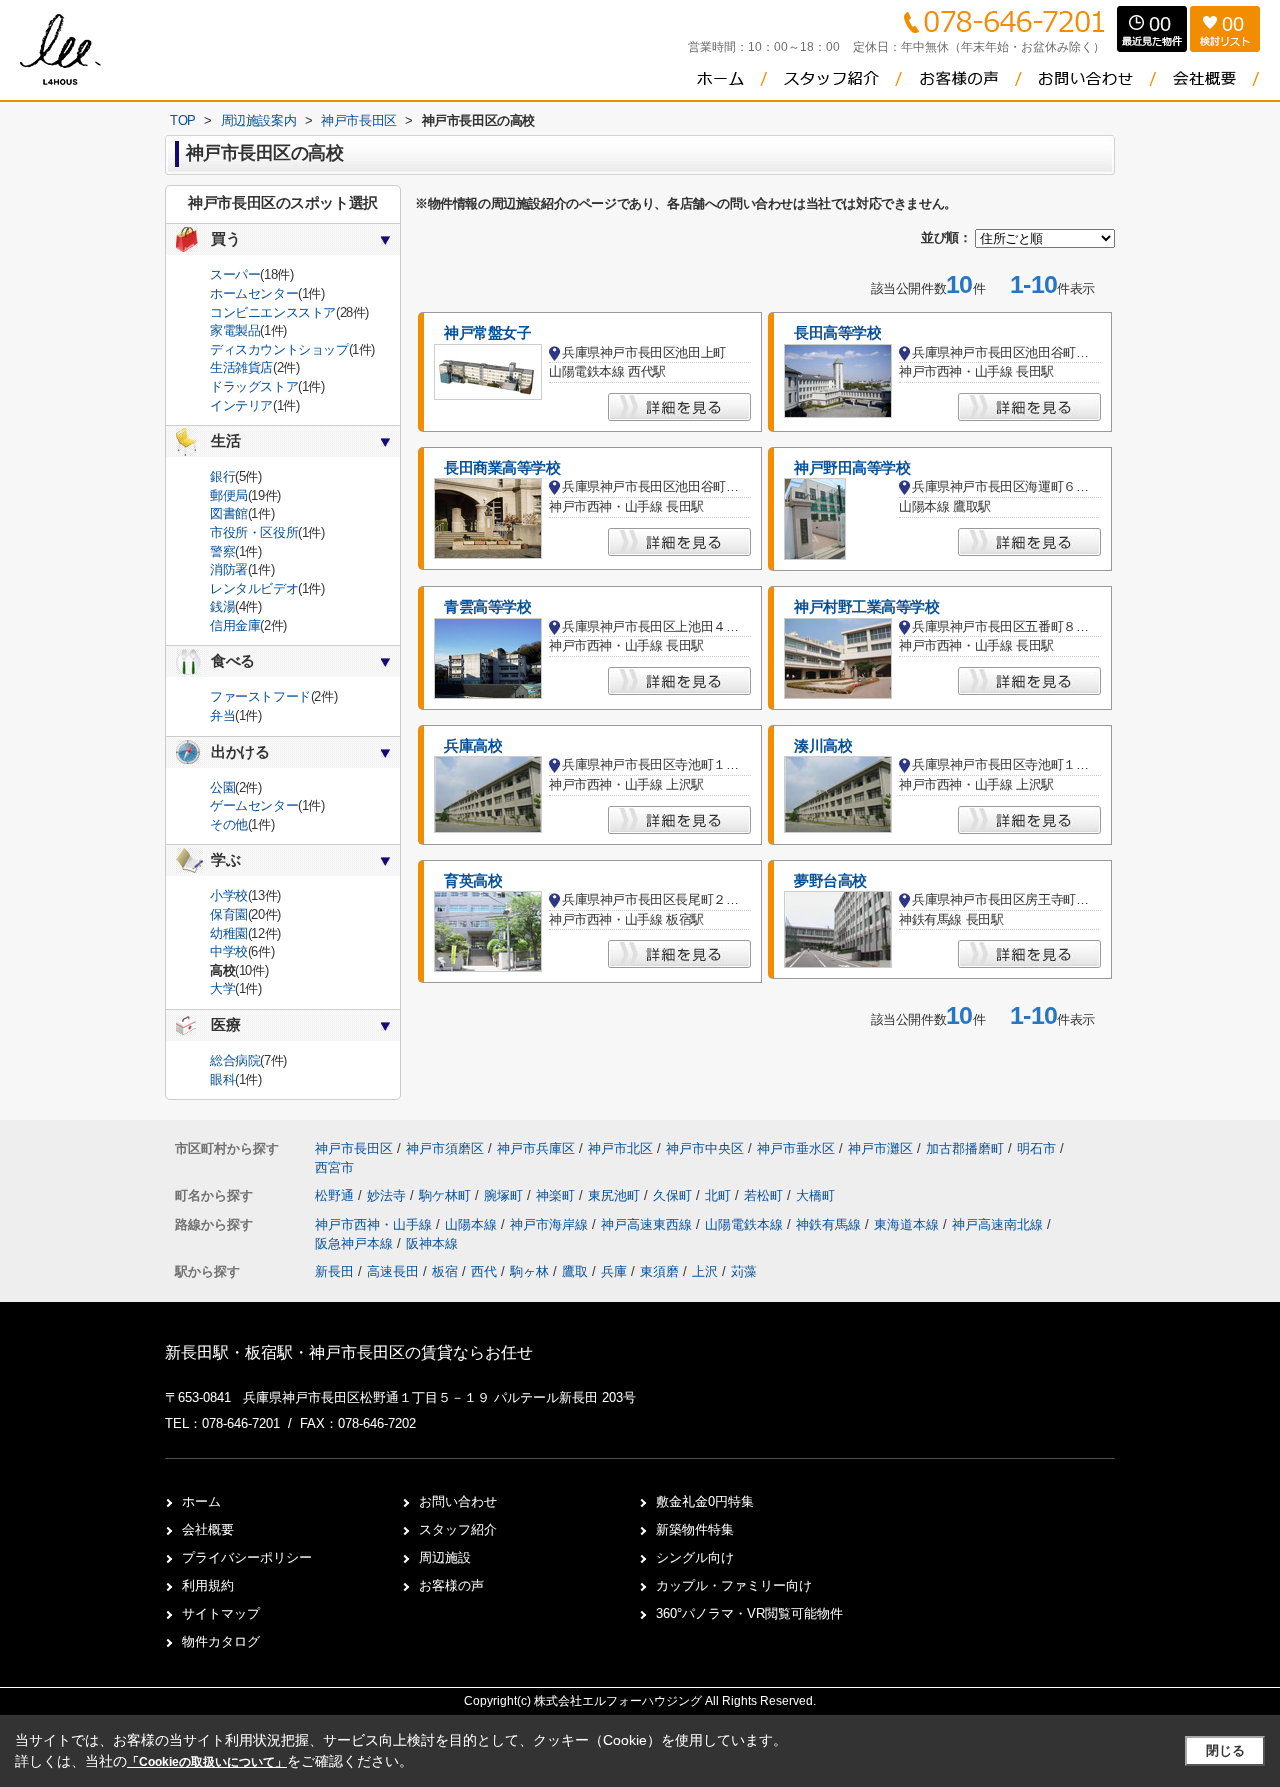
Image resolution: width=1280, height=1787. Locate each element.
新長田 (334, 1271)
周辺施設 (445, 1557)
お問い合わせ (458, 1501)
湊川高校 (823, 746)
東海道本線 (908, 1224)
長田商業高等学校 (502, 468)
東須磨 (659, 1271)
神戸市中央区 (705, 1148)
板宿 (445, 1271)
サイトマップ (221, 1613)
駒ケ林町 (447, 1195)
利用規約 (208, 1585)
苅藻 (744, 1271)
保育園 (229, 914)
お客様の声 (451, 1585)
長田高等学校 (837, 333)
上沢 (705, 1271)
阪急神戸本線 (356, 1243)
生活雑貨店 (241, 367)
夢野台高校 (830, 881)
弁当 (222, 715)
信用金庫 (235, 625)
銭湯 (222, 606)
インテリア (241, 405)
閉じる (1225, 1750)
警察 (222, 551)
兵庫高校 (473, 746)
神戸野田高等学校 (852, 468)
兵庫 (614, 1271)
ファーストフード (260, 696)
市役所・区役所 (254, 532)
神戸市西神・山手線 (375, 1224)
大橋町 (815, 1195)
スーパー (235, 274)
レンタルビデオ (254, 588)
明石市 (1036, 1148)
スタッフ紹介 (458, 1529)
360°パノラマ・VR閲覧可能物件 (749, 1613)
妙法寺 (388, 1195)
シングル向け (695, 1557)
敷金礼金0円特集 (705, 1501)
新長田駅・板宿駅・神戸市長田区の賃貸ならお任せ (349, 1352)
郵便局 (229, 495)
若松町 (765, 1195)
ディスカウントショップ (279, 349)
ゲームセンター (254, 805)
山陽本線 (473, 1224)
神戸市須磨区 (445, 1148)
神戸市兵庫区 (536, 1148)
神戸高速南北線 (999, 1224)
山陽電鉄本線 (746, 1224)
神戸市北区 (620, 1148)
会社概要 (208, 1529)
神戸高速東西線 (648, 1224)
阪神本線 (432, 1243)
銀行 (222, 476)
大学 (222, 988)
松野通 (336, 1195)
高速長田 (393, 1271)
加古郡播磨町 (965, 1148)
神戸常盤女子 (487, 333)
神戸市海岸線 (551, 1224)
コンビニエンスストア (273, 312)
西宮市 (334, 1167)
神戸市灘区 (880, 1148)
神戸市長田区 (354, 1148)
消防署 (229, 569)
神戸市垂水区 (796, 1148)
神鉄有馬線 (830, 1224)
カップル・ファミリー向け (734, 1585)
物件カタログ (221, 1641)
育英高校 (473, 881)
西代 (484, 1271)
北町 (720, 1195)
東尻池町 (616, 1195)
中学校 (229, 951)
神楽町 (557, 1195)
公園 (222, 787)
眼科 (222, 1079)
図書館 (229, 513)
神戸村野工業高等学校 (867, 607)
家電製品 (235, 330)
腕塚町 (505, 1195)
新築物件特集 (695, 1529)
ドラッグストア (254, 386)
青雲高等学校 (487, 607)
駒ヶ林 (529, 1271)
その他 (229, 824)
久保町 (674, 1195)
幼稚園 (229, 933)
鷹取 (575, 1271)
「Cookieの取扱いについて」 (207, 1762)
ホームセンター (254, 293)
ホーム (201, 1501)
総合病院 (235, 1060)
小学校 (229, 895)
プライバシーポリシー (247, 1557)
